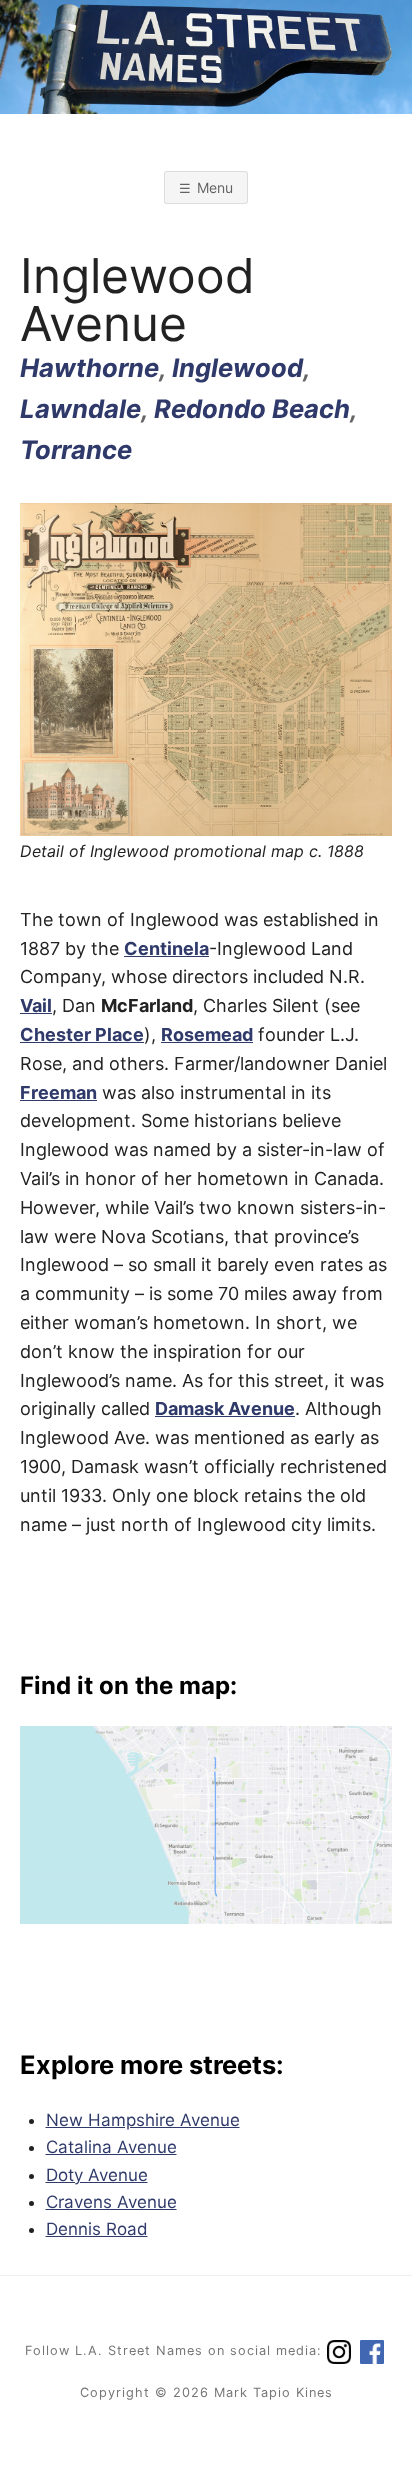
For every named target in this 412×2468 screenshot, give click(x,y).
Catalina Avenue (111, 2147)
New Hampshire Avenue (143, 2120)
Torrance (76, 449)
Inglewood (237, 367)
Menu (215, 187)
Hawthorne (89, 367)
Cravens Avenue (111, 2202)
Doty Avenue (97, 2175)
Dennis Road (97, 2229)
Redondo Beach (252, 408)
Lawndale (80, 408)
